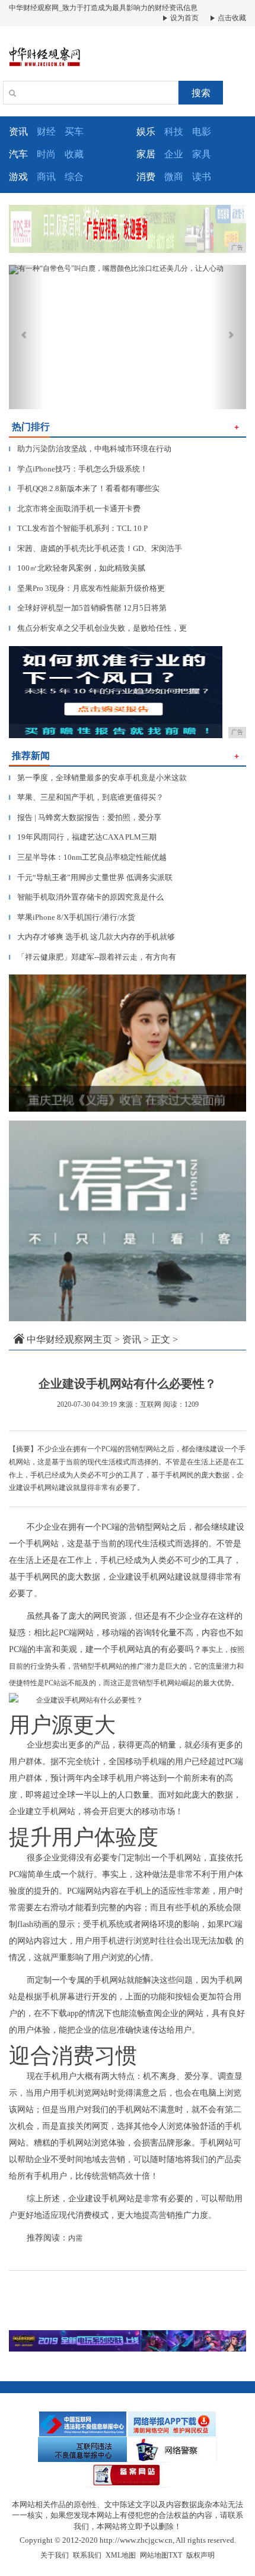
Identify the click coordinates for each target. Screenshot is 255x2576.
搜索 (201, 93)
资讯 (132, 1339)
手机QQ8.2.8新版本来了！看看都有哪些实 (84, 488)
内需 (75, 2238)
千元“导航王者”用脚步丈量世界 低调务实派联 (91, 877)
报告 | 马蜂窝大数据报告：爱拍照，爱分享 (85, 817)
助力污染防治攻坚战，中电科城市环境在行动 (90, 449)
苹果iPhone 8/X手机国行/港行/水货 (72, 917)
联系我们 (87, 2555)
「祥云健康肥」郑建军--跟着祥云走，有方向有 (93, 957)
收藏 (74, 154)
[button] (27, 337)
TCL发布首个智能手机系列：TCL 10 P (78, 528)
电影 (202, 132)
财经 (46, 132)
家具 (202, 154)
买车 (74, 132)
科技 (174, 132)
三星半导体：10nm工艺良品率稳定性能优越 (88, 857)
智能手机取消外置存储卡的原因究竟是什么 (86, 897)
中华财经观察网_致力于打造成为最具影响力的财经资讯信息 (103, 8)
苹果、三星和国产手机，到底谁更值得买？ (86, 797)
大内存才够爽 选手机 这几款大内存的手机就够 (92, 937)
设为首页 (184, 18)
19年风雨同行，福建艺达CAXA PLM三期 (83, 837)
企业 (174, 154)
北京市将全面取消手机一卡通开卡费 (75, 509)
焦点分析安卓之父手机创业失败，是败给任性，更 (98, 628)
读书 (202, 177)
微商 (174, 177)
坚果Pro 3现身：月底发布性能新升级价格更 (87, 588)
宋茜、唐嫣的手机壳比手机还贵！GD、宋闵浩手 (95, 548)
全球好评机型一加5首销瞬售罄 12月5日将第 (88, 608)
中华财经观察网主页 (69, 1339)
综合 (74, 177)
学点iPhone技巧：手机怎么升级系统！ (78, 469)
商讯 (46, 177)
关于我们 (55, 2555)
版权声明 (200, 2555)
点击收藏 (231, 18)
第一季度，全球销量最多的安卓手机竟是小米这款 (98, 778)
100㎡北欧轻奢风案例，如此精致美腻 (77, 568)
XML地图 (121, 2555)
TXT (175, 2555)
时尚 (46, 154)
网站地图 (154, 2555)
